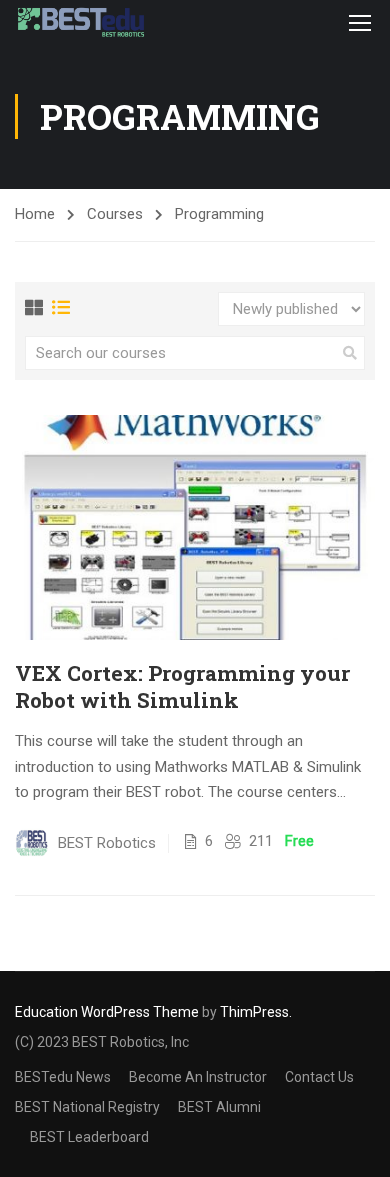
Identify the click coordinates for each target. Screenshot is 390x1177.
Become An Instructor (198, 1077)
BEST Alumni (219, 1107)
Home (35, 214)
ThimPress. (256, 1012)
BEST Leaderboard (89, 1137)
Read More (194, 527)
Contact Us (319, 1077)
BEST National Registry (87, 1107)
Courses (115, 214)
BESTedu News (63, 1077)
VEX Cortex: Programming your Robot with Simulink (182, 687)
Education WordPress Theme (107, 1012)
